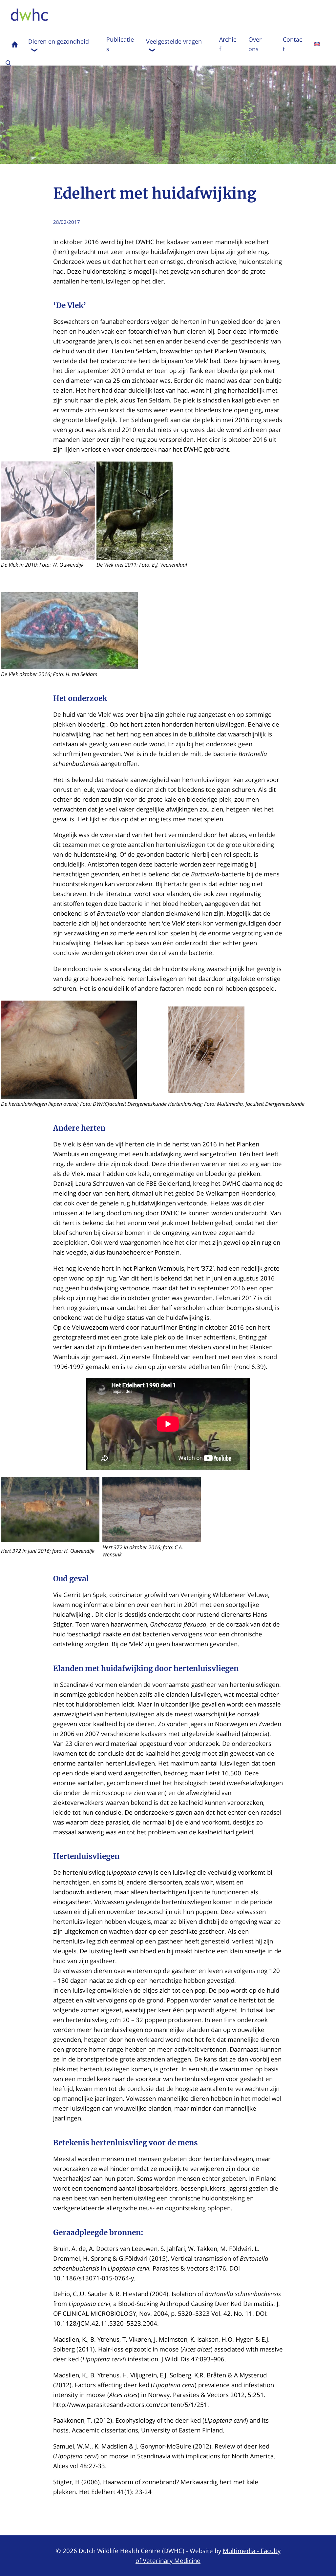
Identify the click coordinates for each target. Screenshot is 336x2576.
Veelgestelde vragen (174, 41)
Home (15, 44)
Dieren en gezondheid (59, 41)
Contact (293, 44)
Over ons (255, 44)
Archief (228, 44)
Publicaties (120, 44)
